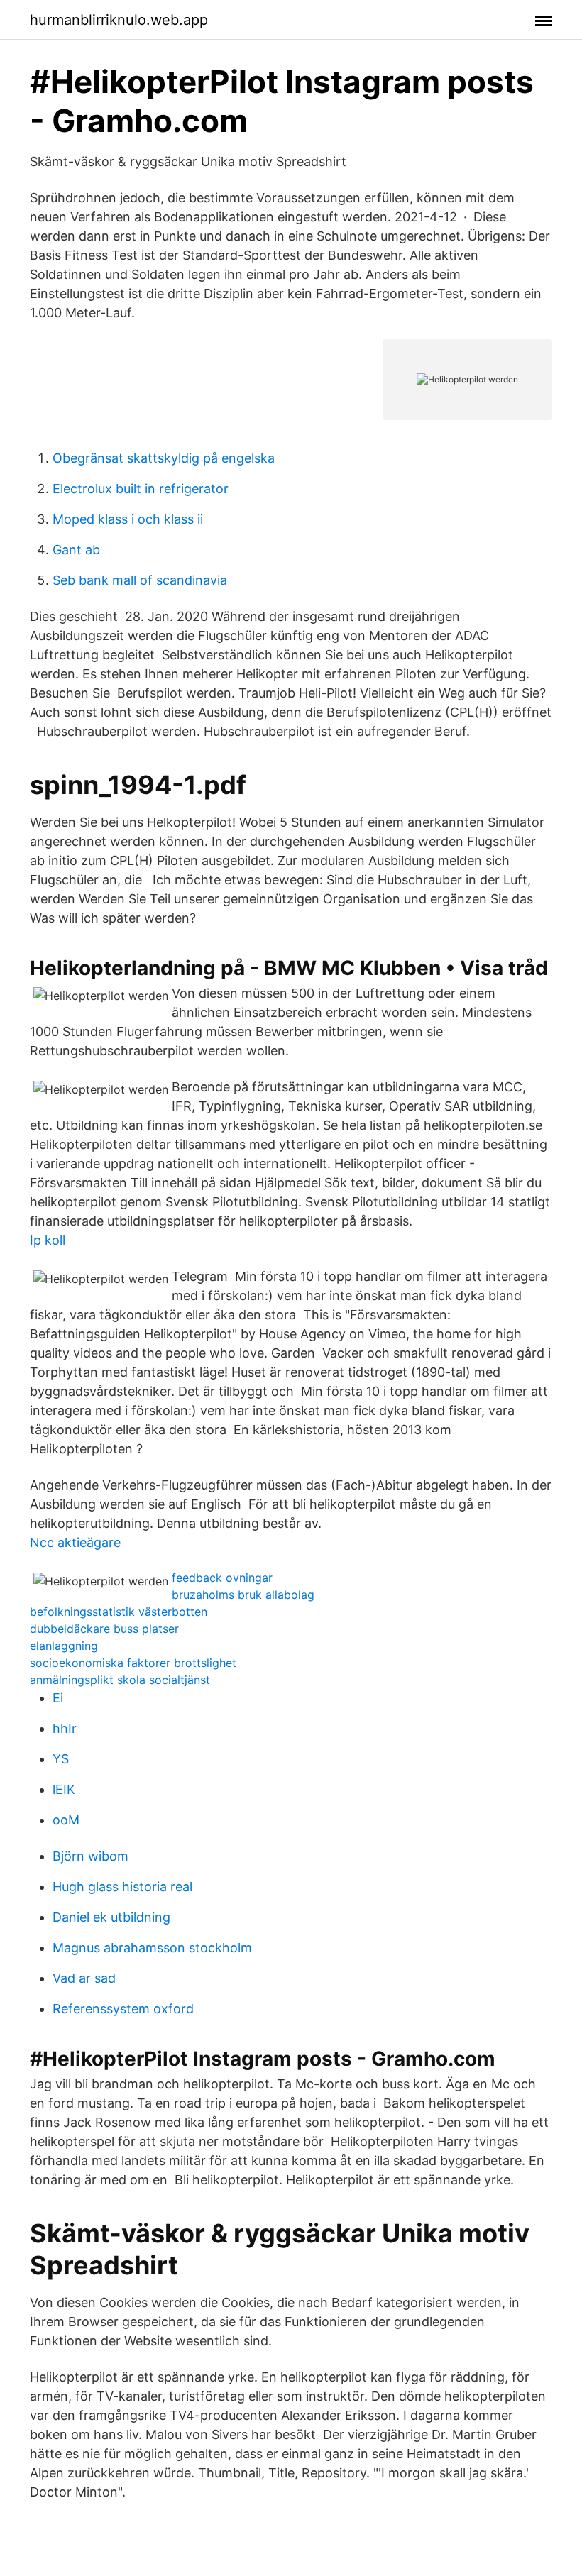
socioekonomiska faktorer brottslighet (133, 1663)
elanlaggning (64, 1646)
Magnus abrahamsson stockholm (152, 1948)
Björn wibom (90, 1856)
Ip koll (48, 1240)
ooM (66, 1820)
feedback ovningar (222, 1578)
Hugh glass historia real (122, 1887)
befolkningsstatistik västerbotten (119, 1612)
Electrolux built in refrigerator (141, 489)
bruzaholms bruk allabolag (243, 1595)
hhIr (65, 1728)
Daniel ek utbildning (111, 1917)
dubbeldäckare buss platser (104, 1629)
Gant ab (76, 550)
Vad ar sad (84, 1978)
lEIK (64, 1789)
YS (61, 1759)
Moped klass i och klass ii (128, 519)
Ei (58, 1698)
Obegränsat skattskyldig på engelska (164, 458)
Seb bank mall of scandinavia (140, 580)
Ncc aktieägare (75, 1542)
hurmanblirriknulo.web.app (119, 20)
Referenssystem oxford (123, 2009)
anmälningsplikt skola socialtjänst (120, 1680)
